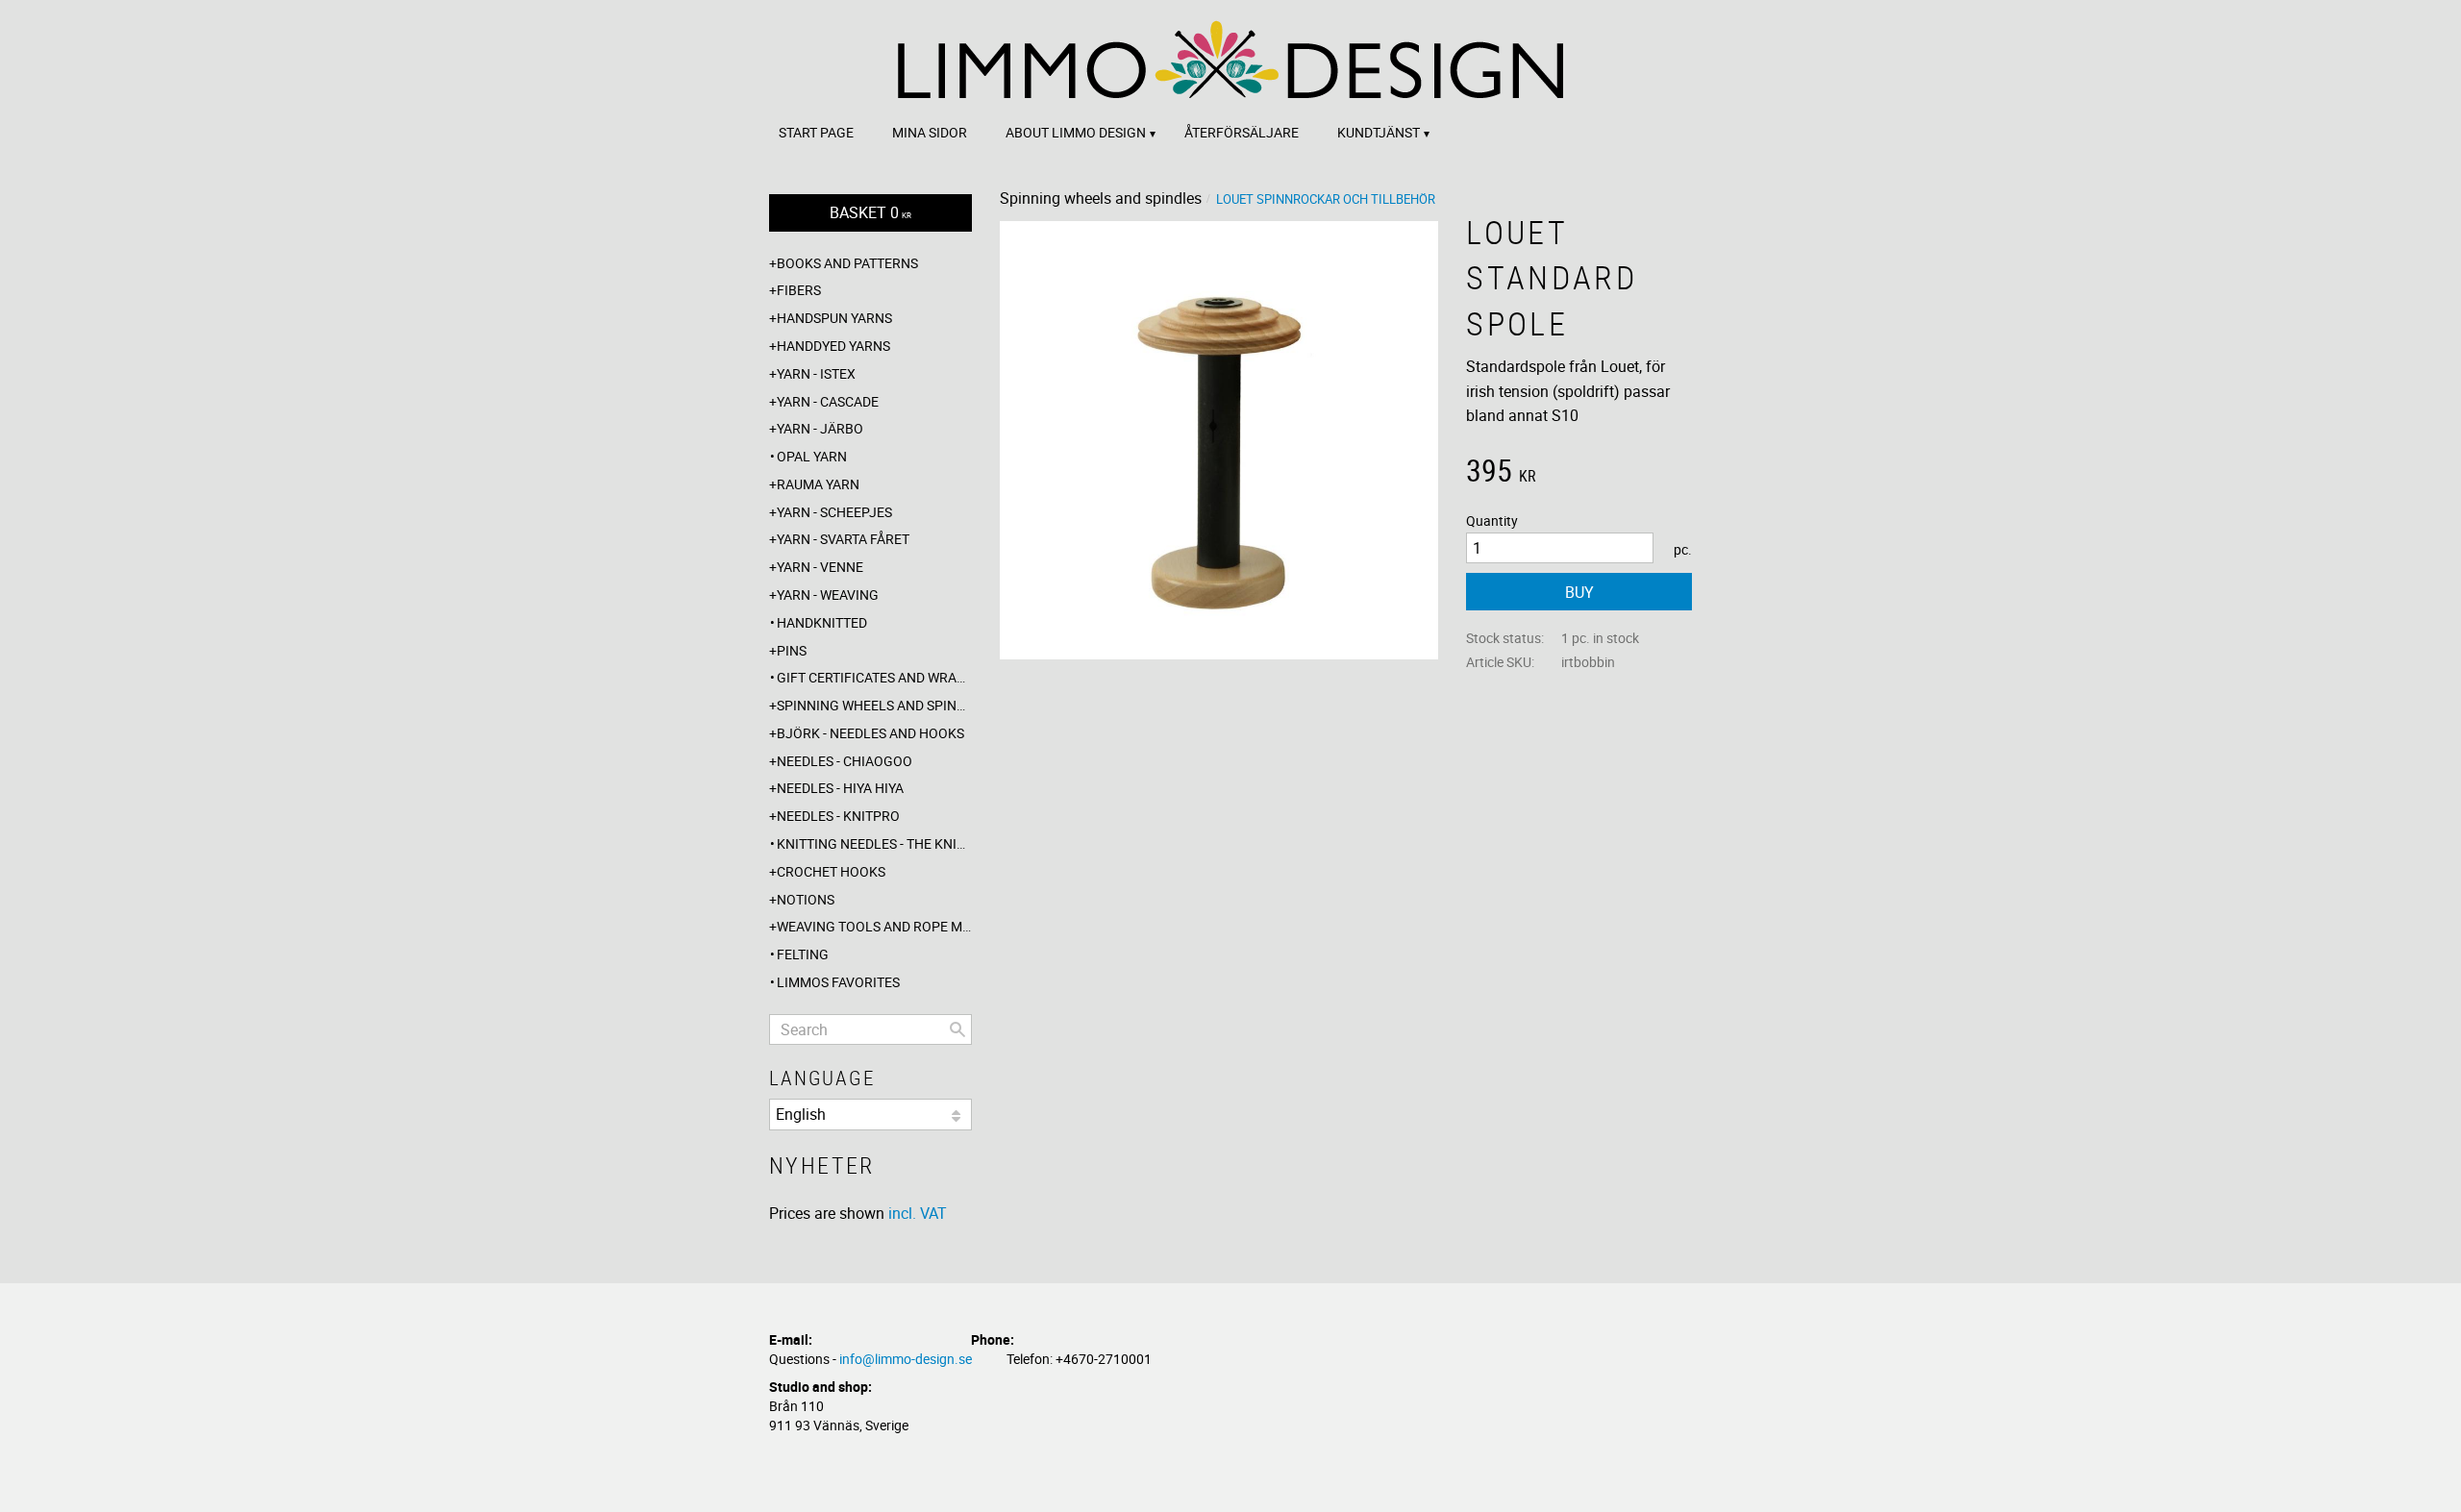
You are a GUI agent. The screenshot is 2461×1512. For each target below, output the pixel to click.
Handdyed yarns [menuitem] (833, 346)
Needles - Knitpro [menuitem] (838, 816)
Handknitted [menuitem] (822, 622)
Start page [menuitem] (816, 132)
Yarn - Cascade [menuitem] (828, 401)
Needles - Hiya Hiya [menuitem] (840, 788)
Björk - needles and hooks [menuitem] (870, 733)
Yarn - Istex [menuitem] (816, 373)
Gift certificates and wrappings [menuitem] (874, 677)
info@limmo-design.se (906, 1359)
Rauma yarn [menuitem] (818, 484)
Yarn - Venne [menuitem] (820, 567)
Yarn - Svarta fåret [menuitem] (843, 539)
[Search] (957, 1029)
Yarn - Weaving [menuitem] (828, 595)
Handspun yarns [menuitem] (834, 318)
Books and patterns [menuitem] (847, 263)
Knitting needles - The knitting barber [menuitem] (874, 843)
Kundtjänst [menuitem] (1379, 132)
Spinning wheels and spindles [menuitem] (874, 705)
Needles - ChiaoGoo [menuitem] (845, 761)
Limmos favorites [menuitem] (838, 982)
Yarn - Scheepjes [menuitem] (834, 512)
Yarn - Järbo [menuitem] (820, 428)
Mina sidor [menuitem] (930, 132)
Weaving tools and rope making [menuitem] (874, 926)
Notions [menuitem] (806, 899)
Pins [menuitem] (792, 650)
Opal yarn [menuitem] (812, 456)
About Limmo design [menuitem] (1076, 132)
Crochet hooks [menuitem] (831, 871)
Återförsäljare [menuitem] (1242, 132)
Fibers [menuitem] (799, 290)
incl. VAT (918, 1213)
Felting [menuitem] (803, 954)
